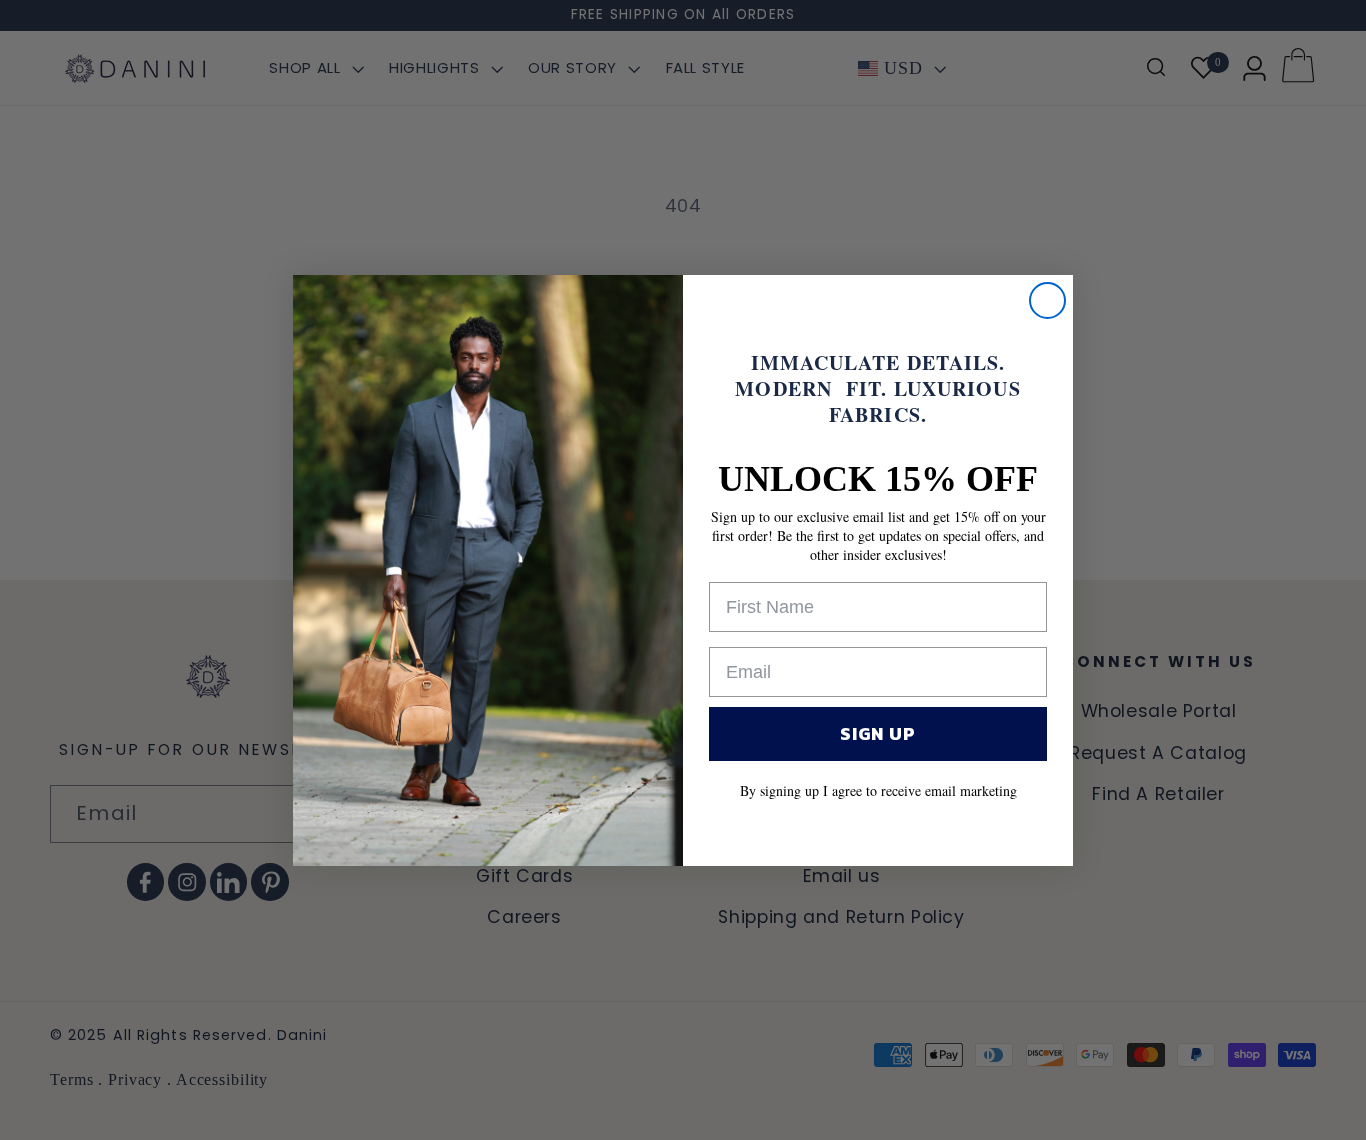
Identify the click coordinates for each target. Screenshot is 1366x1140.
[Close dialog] (1047, 300)
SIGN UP (878, 733)
